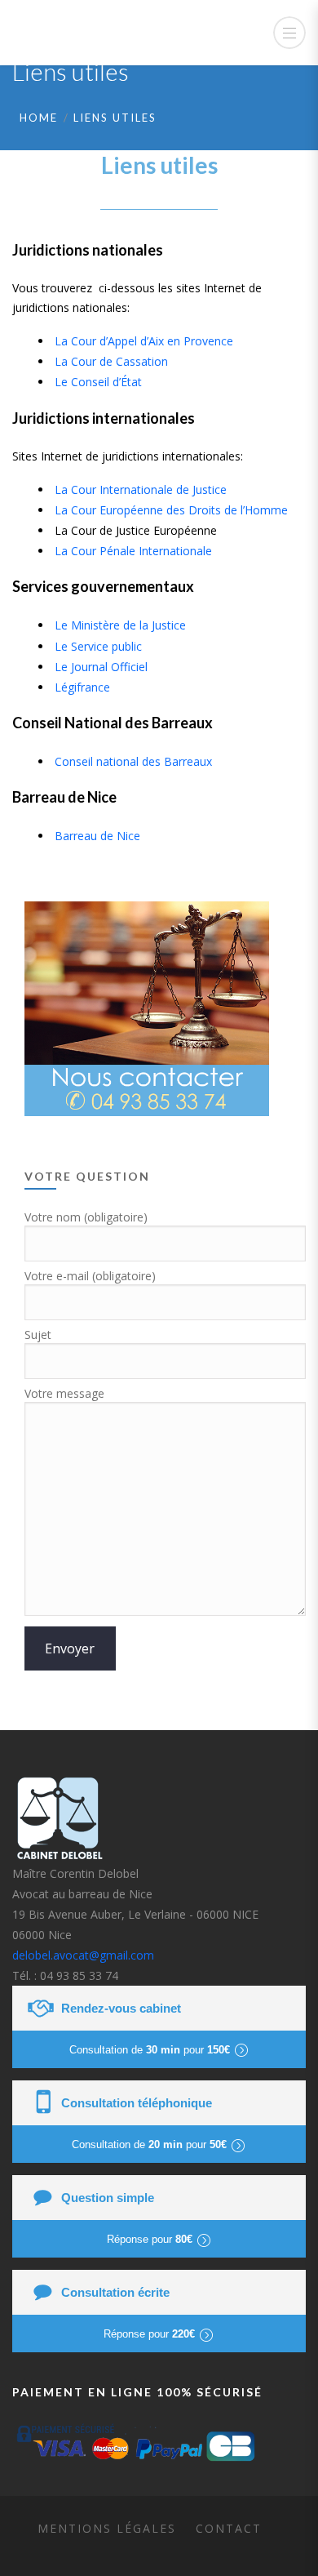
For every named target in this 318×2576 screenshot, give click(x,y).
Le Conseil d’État (98, 382)
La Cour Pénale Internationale (133, 551)
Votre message (64, 1393)
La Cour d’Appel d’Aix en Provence (144, 341)
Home (39, 118)
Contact (229, 2528)
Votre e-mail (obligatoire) (90, 1276)
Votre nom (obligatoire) (86, 1217)
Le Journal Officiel (101, 667)
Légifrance (82, 687)
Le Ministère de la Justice (120, 625)
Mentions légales (107, 2528)
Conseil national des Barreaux (133, 761)
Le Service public (98, 646)
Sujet (38, 1335)
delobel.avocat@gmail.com (83, 1955)
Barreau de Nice (97, 836)
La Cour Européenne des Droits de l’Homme (171, 510)
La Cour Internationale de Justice (141, 489)
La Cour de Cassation (111, 361)
